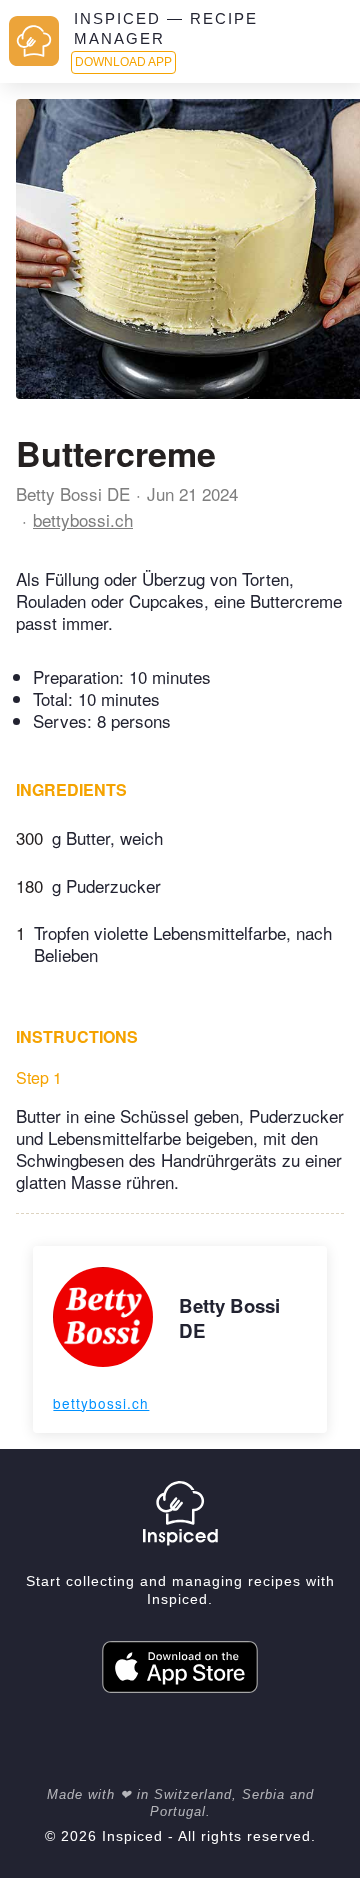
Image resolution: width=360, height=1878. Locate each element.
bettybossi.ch (83, 519)
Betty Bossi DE (73, 493)
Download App (123, 62)
